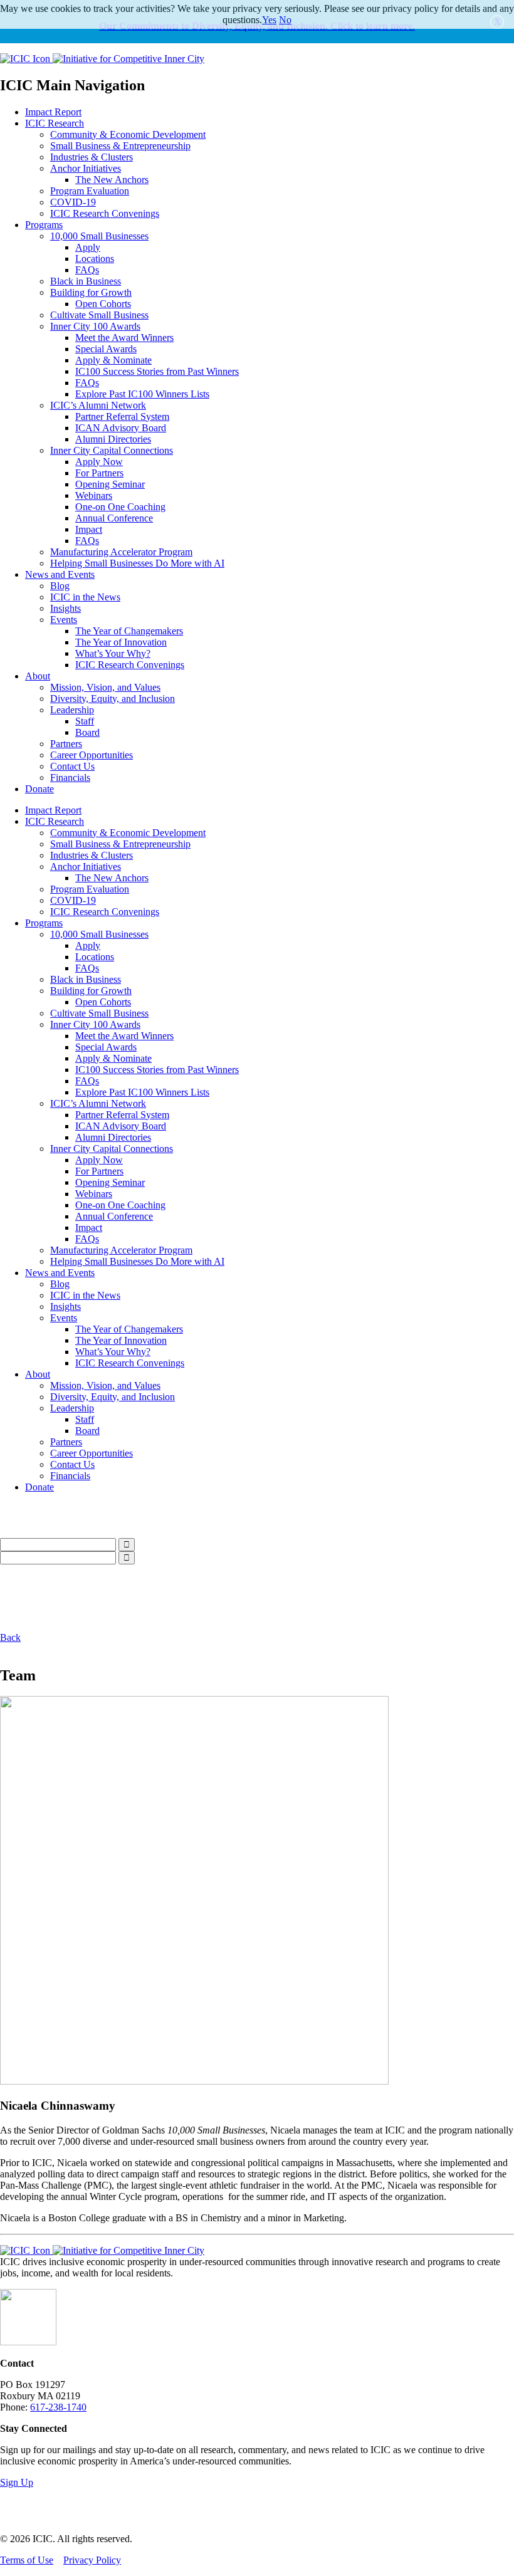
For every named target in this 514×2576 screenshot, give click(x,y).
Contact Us (72, 766)
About (38, 676)
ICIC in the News (85, 597)
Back (10, 1637)
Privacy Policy (92, 2560)
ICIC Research (55, 123)
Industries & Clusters (92, 157)
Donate (39, 789)
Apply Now (99, 462)
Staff (85, 721)
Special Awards (106, 349)
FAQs (87, 270)
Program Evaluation (90, 191)
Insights (66, 608)
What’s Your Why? (113, 653)
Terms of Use (27, 2560)
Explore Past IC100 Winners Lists (142, 394)
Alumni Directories (113, 439)
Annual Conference (114, 518)
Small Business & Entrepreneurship (120, 146)
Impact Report (53, 112)
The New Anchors (112, 180)
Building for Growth (91, 292)
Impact (89, 529)
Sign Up (17, 2482)
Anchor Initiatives (86, 168)
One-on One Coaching (120, 507)
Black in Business (86, 281)
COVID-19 (73, 202)
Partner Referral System (122, 416)
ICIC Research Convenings (105, 213)
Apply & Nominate (113, 360)
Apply (88, 247)
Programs (44, 225)
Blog (60, 586)
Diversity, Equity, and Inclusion (113, 699)
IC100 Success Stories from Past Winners (157, 371)
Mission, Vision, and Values (105, 687)
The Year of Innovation (121, 642)
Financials (70, 778)
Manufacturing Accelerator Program (121, 552)
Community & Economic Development (128, 134)
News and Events (60, 574)
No (285, 20)
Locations (95, 259)
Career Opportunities (92, 755)
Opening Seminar (110, 484)
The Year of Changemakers (129, 631)
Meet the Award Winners (124, 338)
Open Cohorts (103, 304)
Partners (66, 744)
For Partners (99, 473)
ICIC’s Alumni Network (98, 405)
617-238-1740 (58, 2407)
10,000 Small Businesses (99, 236)
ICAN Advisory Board (121, 428)
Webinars (94, 495)
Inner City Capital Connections (112, 450)
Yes (269, 20)
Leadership (72, 710)
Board (87, 732)
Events (64, 620)
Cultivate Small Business (99, 315)
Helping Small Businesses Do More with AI (137, 563)
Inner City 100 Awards (95, 326)
